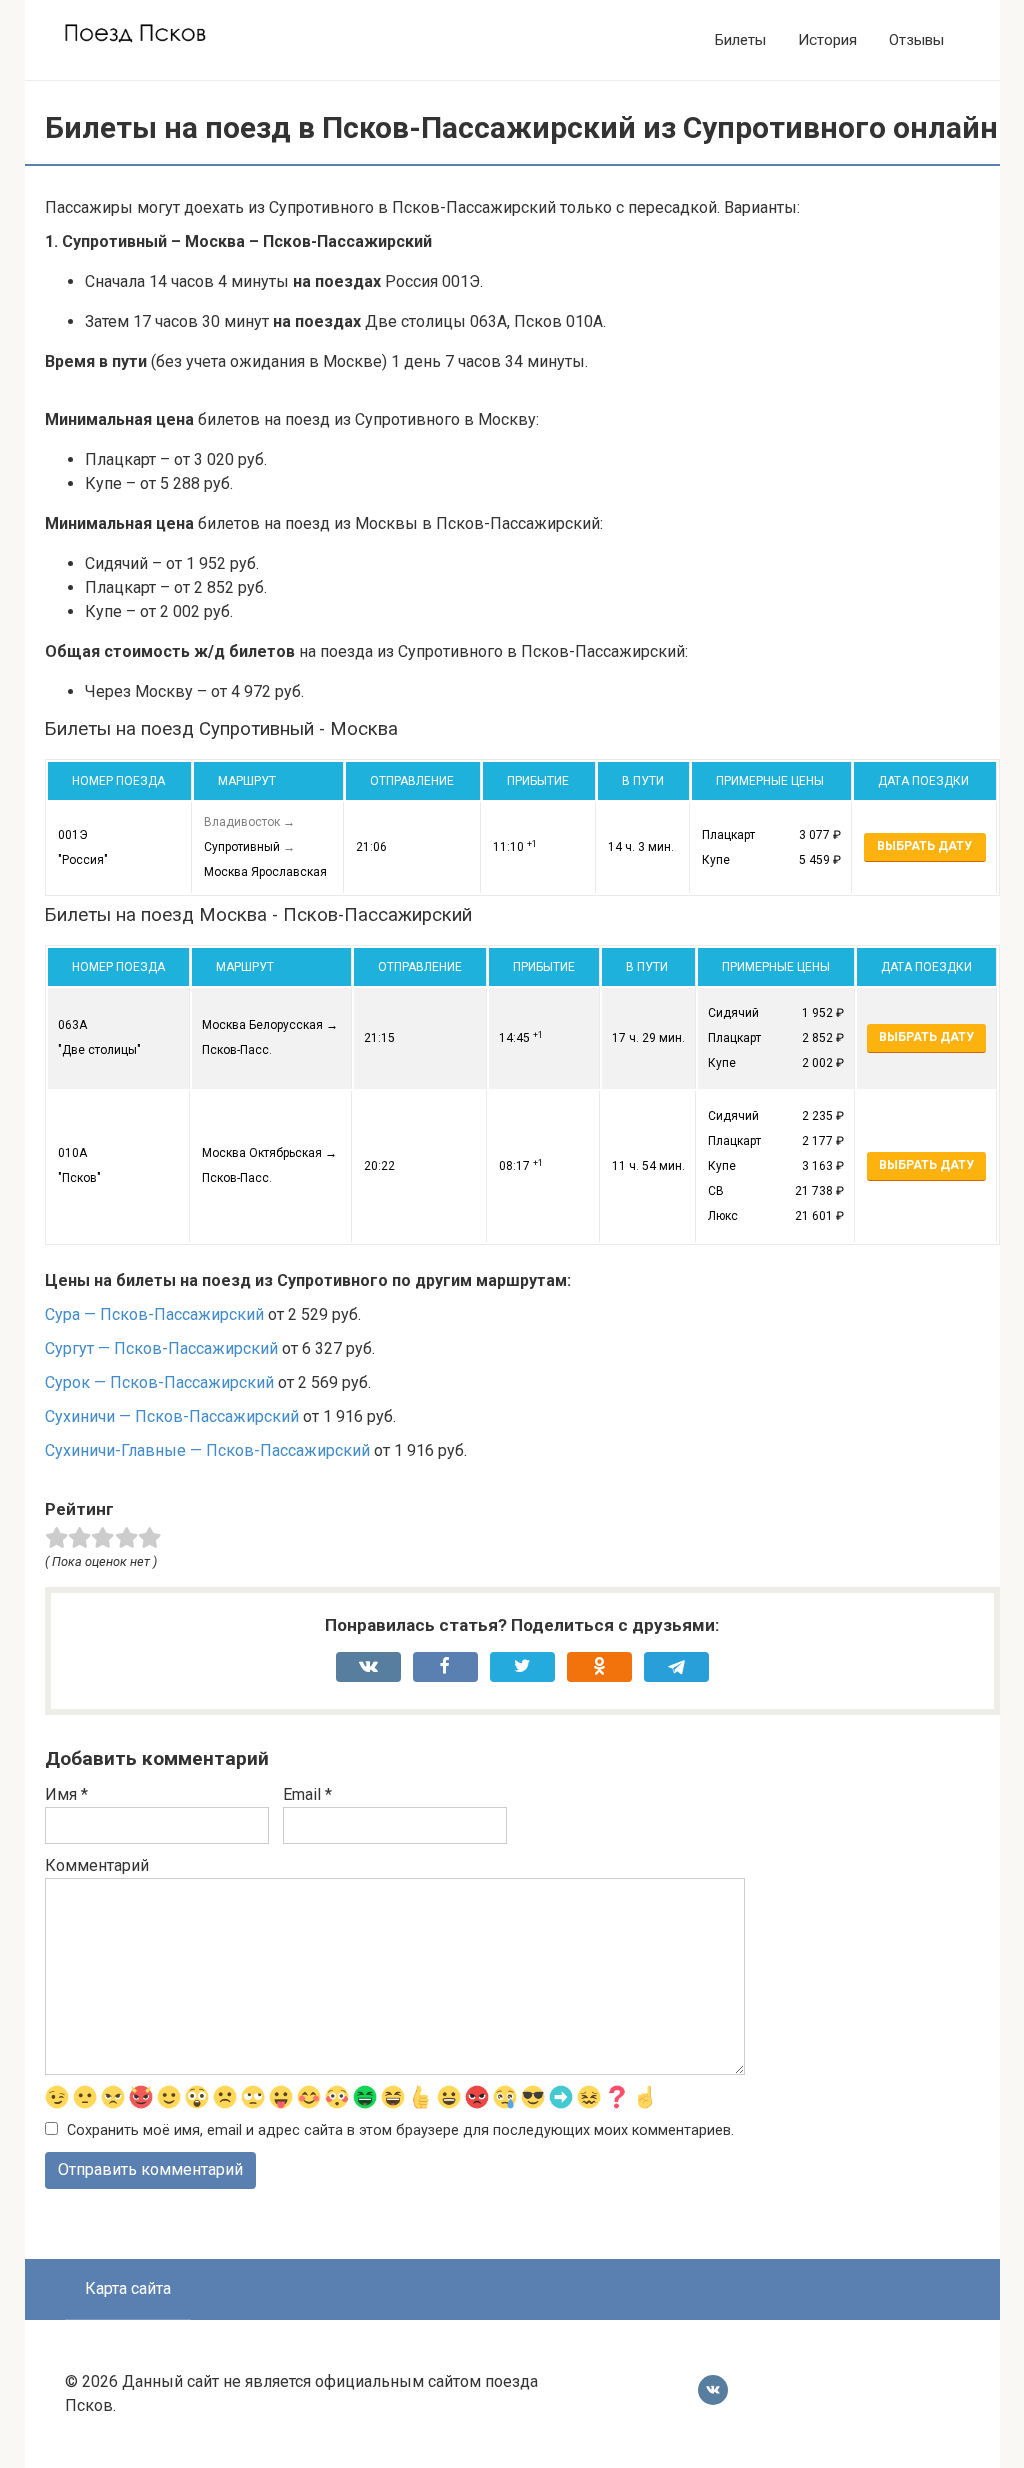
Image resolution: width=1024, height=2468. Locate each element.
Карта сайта (128, 2288)
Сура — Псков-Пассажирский (154, 1314)
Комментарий (97, 1865)
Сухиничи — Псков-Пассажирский (172, 1416)
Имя (66, 1794)
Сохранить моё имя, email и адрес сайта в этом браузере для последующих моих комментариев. (400, 2130)
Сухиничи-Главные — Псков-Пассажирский (207, 1450)
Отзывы (916, 40)
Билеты (740, 40)
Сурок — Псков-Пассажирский (159, 1382)
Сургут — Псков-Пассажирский (161, 1348)
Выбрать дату (924, 846)
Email (307, 1794)
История (827, 40)
